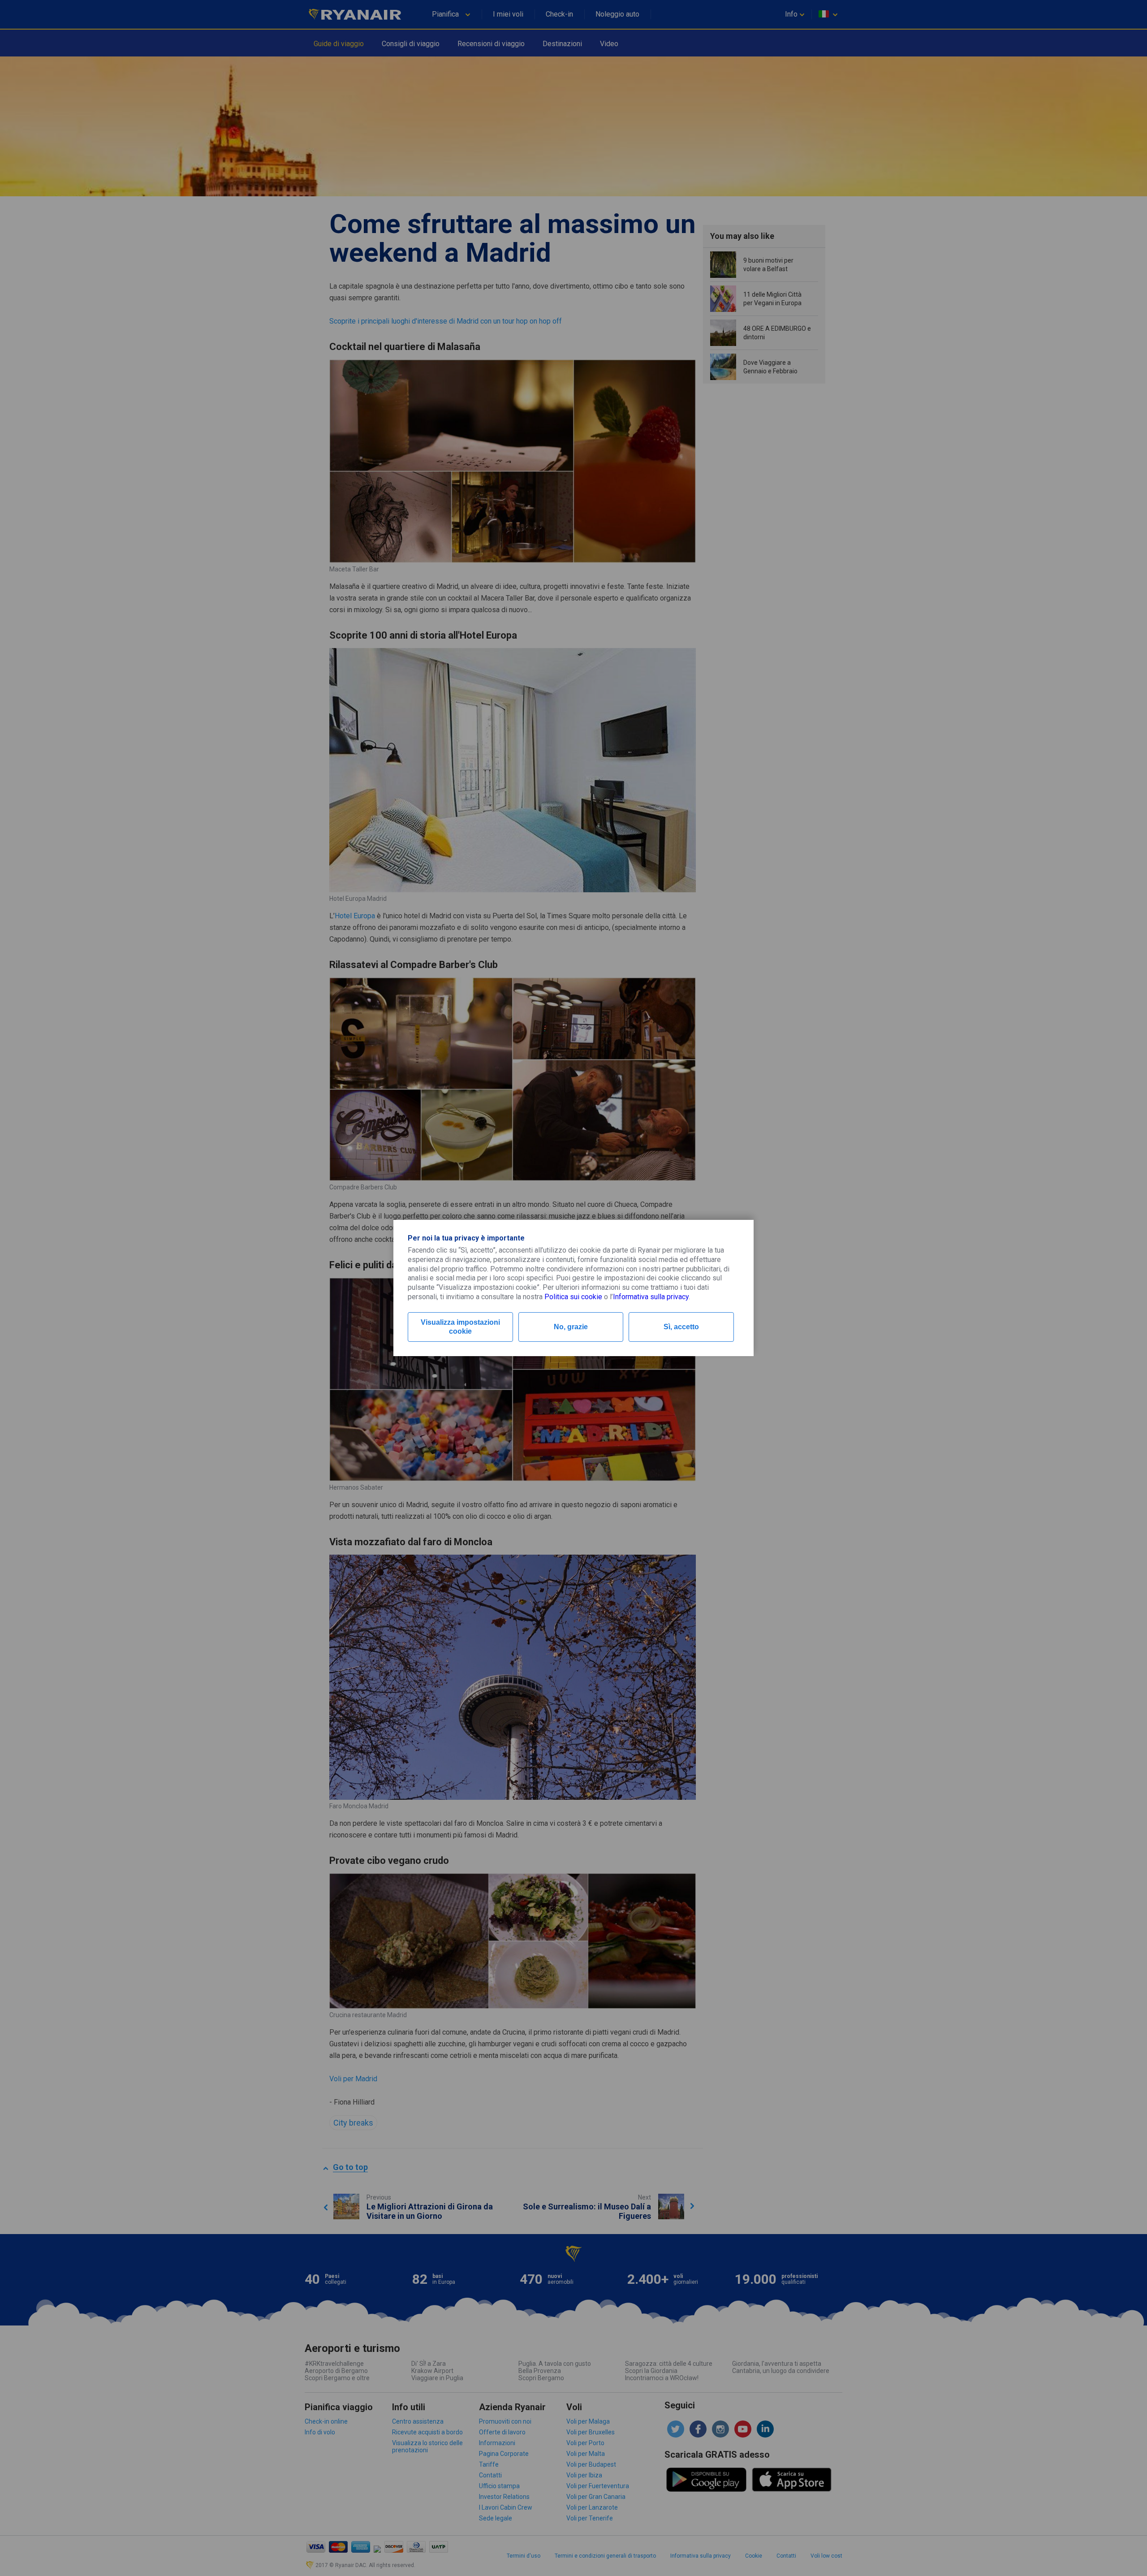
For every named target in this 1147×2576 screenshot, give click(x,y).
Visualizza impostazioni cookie (460, 1327)
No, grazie (571, 1327)
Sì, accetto (681, 1327)
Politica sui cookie (573, 1297)
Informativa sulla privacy (651, 1297)
